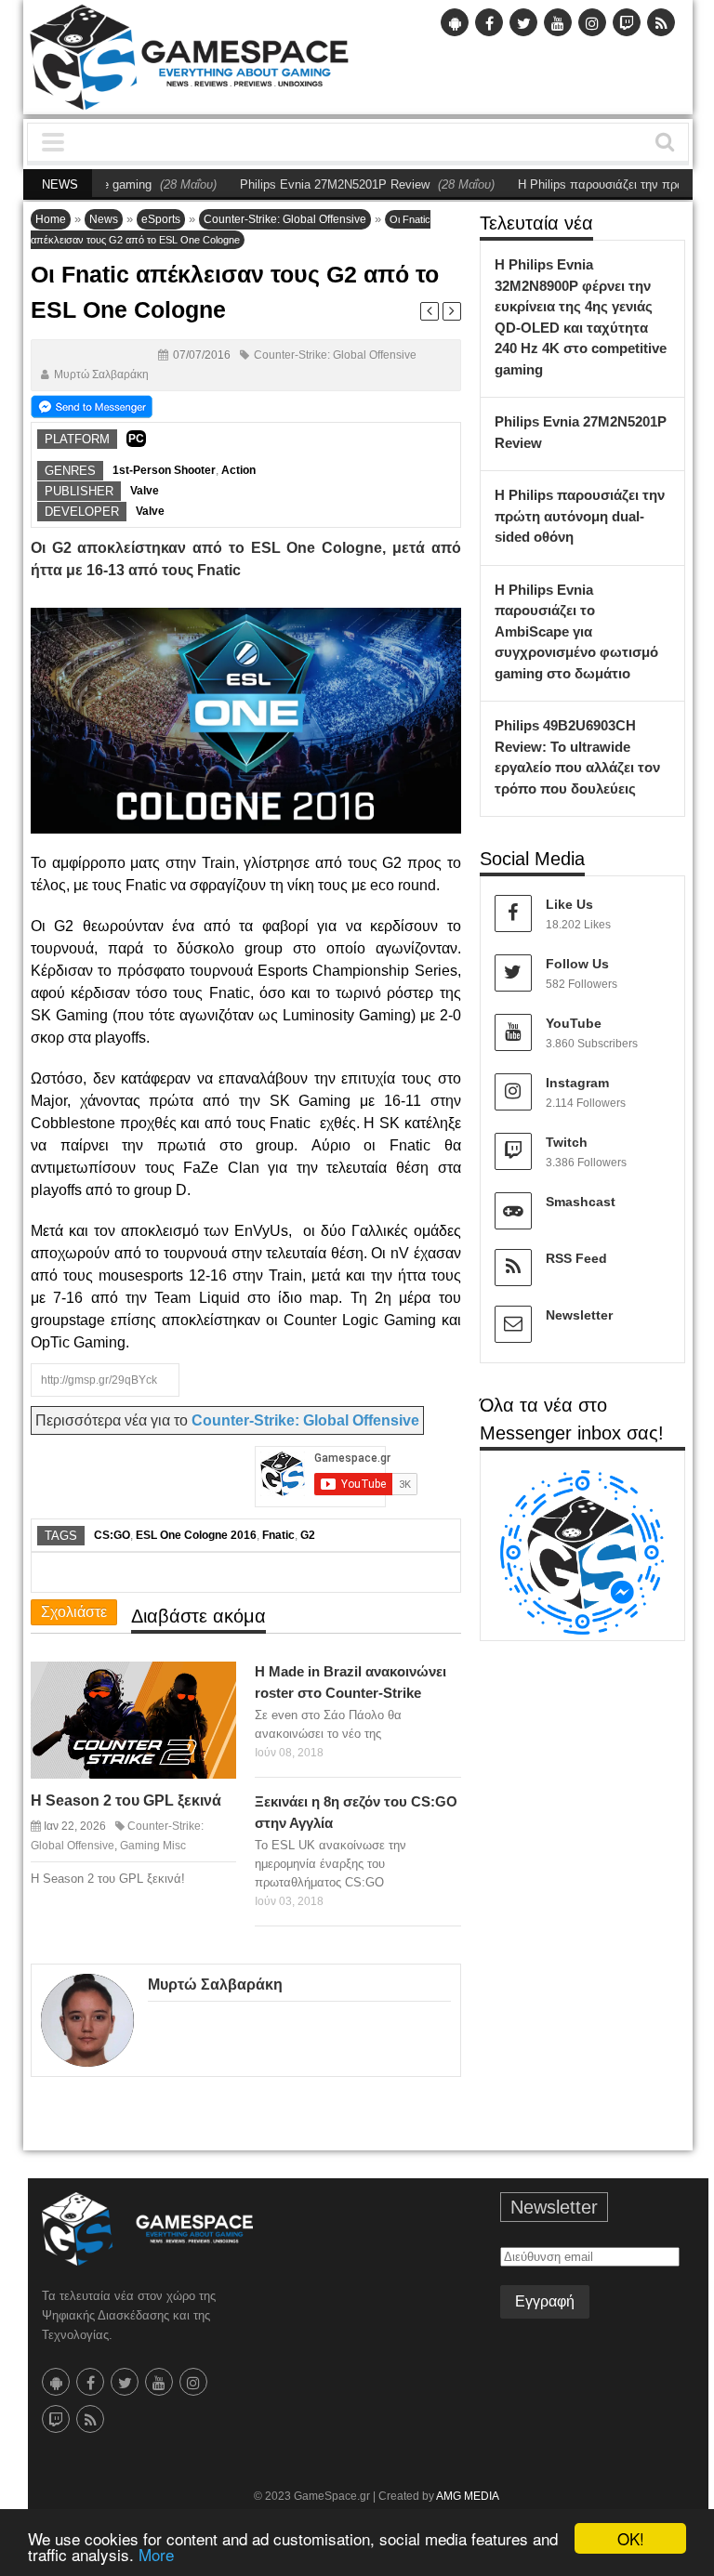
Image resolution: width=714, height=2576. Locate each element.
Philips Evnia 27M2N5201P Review (302, 184)
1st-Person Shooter (164, 470)
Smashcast (581, 1202)
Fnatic (278, 1535)
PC (136, 439)
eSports (161, 219)
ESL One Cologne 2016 (196, 1535)
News (104, 219)
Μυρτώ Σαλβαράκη (101, 375)
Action (238, 470)
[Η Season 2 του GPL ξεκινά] (212, 1685)
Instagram (577, 1083)
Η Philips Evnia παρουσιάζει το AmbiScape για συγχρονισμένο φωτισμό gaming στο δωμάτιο (576, 631)
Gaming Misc (153, 1846)
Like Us (569, 904)
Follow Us (577, 964)
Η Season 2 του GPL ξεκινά (126, 1801)
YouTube (574, 1023)
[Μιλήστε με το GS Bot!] (582, 1551)
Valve (145, 491)
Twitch (567, 1142)
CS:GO (112, 1535)
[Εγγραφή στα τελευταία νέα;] (92, 406)
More (156, 2554)
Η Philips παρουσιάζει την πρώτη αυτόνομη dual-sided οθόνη (580, 516)
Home (51, 219)
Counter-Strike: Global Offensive (285, 219)
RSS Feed (576, 1258)
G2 (308, 1535)
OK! (631, 2538)
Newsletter (579, 1315)
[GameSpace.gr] (147, 2229)
